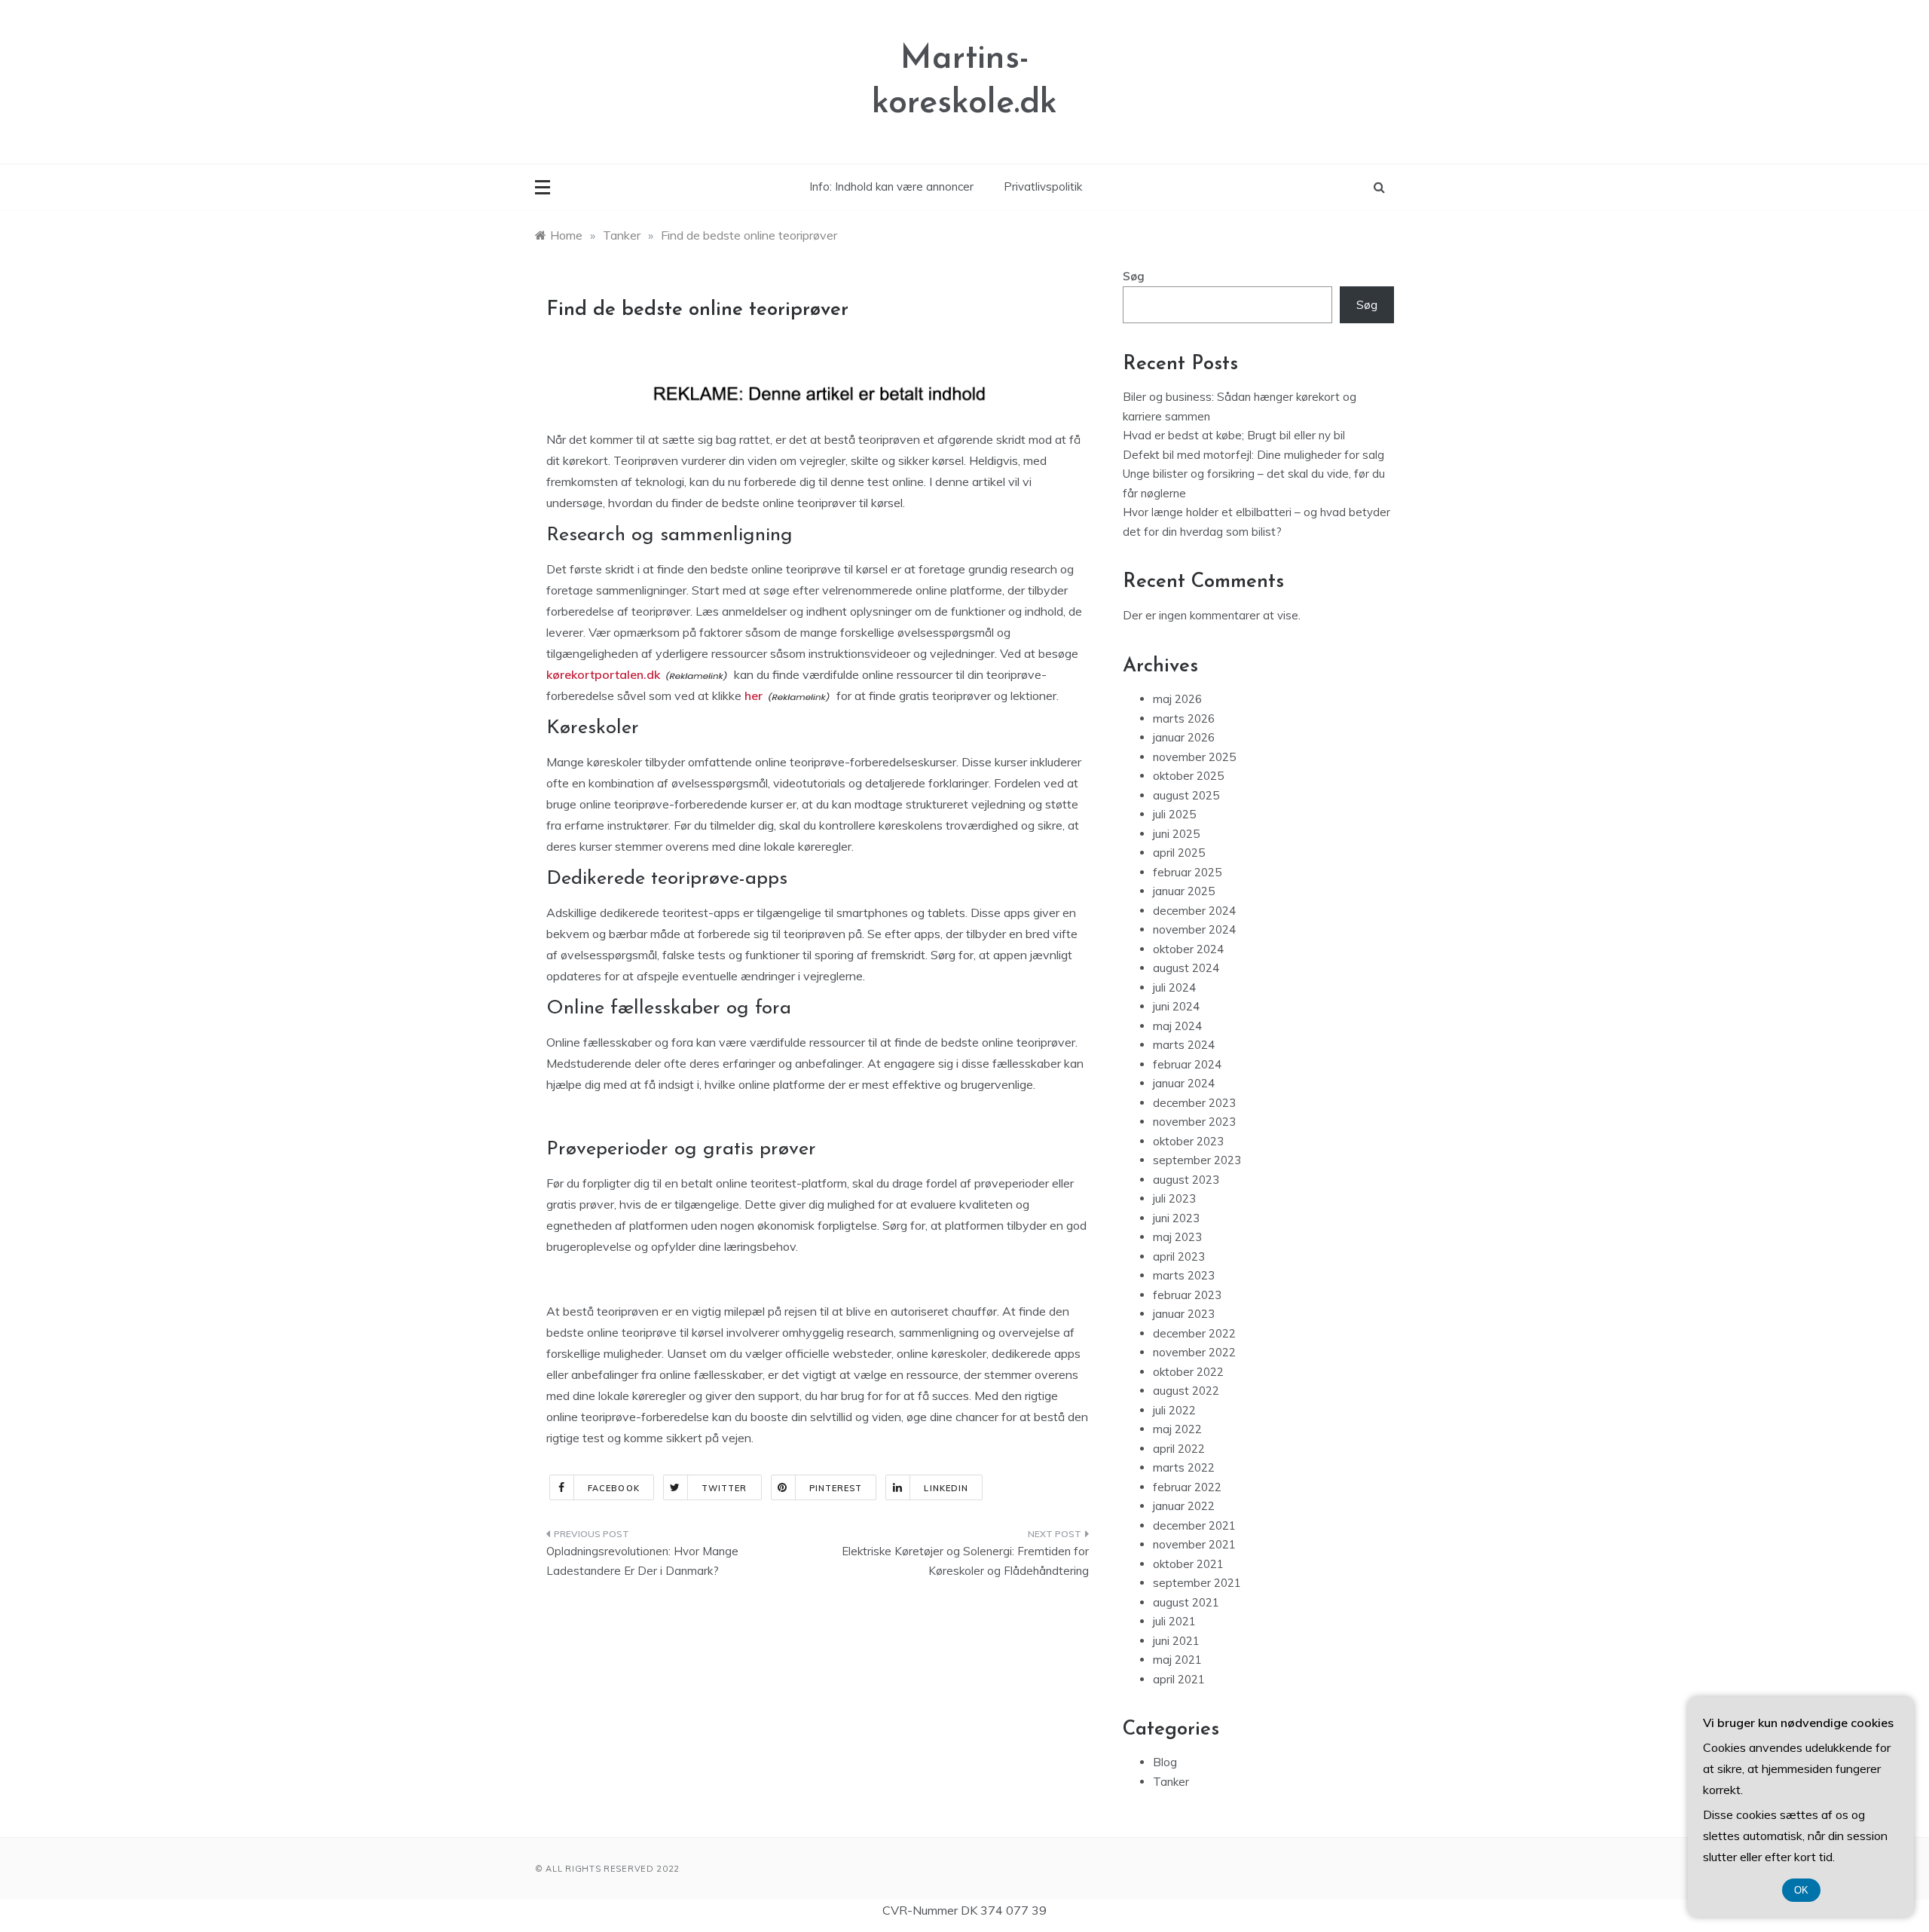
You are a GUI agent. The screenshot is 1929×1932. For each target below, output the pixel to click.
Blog (1165, 1762)
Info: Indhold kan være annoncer (891, 186)
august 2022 (1186, 1391)
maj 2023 (1177, 1237)
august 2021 (1186, 1602)
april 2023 (1179, 1256)
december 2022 (1194, 1333)
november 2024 (1194, 929)
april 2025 (1179, 853)
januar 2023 (1184, 1314)
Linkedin (946, 1488)
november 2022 (1194, 1352)
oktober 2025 (1188, 776)
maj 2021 (1177, 1660)
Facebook (614, 1488)
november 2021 (1194, 1544)
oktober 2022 (1188, 1372)
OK (1801, 1890)
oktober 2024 (1188, 949)
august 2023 (1186, 1180)
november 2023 (1194, 1122)
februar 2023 (1187, 1295)
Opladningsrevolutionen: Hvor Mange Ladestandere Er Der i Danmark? (642, 1561)
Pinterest (836, 1488)
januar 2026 (1184, 737)
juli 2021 (1174, 1621)
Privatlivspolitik (1043, 186)
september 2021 (1197, 1583)
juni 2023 (1176, 1218)
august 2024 (1186, 968)
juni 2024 (1176, 1006)
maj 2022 (1177, 1429)
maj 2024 (1177, 1026)
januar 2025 (1184, 891)
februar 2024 (1187, 1064)
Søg (1134, 276)
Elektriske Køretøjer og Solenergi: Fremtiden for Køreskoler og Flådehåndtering (965, 1561)
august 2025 (1186, 795)
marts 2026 (1184, 718)
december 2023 (1194, 1103)
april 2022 (1179, 1449)
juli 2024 (1174, 987)
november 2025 (1194, 757)
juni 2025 (1176, 834)
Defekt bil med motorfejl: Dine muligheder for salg (1253, 455)
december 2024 (1194, 911)
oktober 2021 (1188, 1564)
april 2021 (1179, 1679)
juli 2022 (1174, 1410)
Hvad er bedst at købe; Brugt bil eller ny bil (1234, 435)
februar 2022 (1187, 1487)
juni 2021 (1176, 1641)
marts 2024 (1184, 1045)
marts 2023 (1184, 1275)
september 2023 (1197, 1160)
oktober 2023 (1188, 1141)
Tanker (1171, 1782)
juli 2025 (1174, 814)
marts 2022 (1184, 1467)
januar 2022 (1184, 1506)
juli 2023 (1174, 1198)
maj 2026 (1177, 699)
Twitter (725, 1488)
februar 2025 (1187, 872)
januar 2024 (1184, 1083)
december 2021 (1194, 1525)
